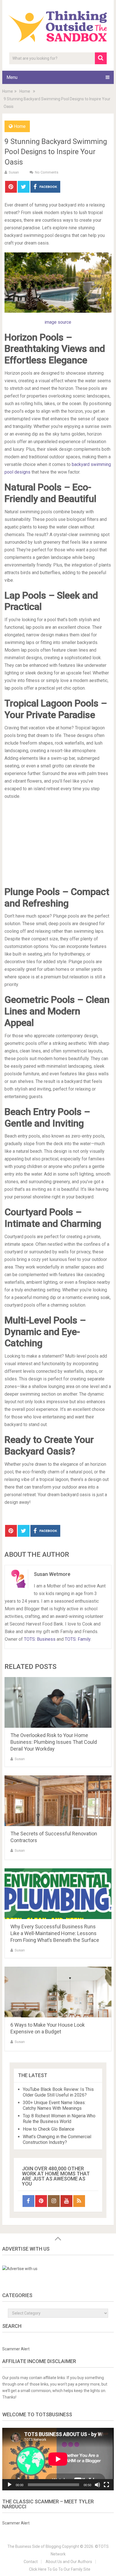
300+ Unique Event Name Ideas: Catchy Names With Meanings (54, 2105)
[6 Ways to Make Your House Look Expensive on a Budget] (58, 1992)
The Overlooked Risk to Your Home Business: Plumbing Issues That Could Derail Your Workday (54, 1742)
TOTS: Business (40, 1639)
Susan (14, 172)
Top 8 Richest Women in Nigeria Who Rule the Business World (59, 2119)
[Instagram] (54, 2201)
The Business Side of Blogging (34, 2546)
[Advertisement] (58, 845)
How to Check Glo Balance (49, 2129)
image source (58, 322)
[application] (58, 2459)
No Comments (47, 172)
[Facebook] (28, 2201)
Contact (31, 2562)
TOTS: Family (78, 1639)
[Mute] (97, 2485)
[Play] (10, 2485)
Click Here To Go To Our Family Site (60, 2569)
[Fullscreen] (106, 2485)
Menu (12, 77)
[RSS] (79, 2201)
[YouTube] (66, 2201)
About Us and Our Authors (69, 2562)
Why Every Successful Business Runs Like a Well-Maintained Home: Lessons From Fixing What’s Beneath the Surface (55, 1933)
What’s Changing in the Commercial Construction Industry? (57, 2139)
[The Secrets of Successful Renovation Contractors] (58, 1801)
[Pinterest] (41, 2201)
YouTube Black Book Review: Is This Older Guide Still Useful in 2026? (58, 2092)
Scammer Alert (16, 2349)
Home (20, 126)
